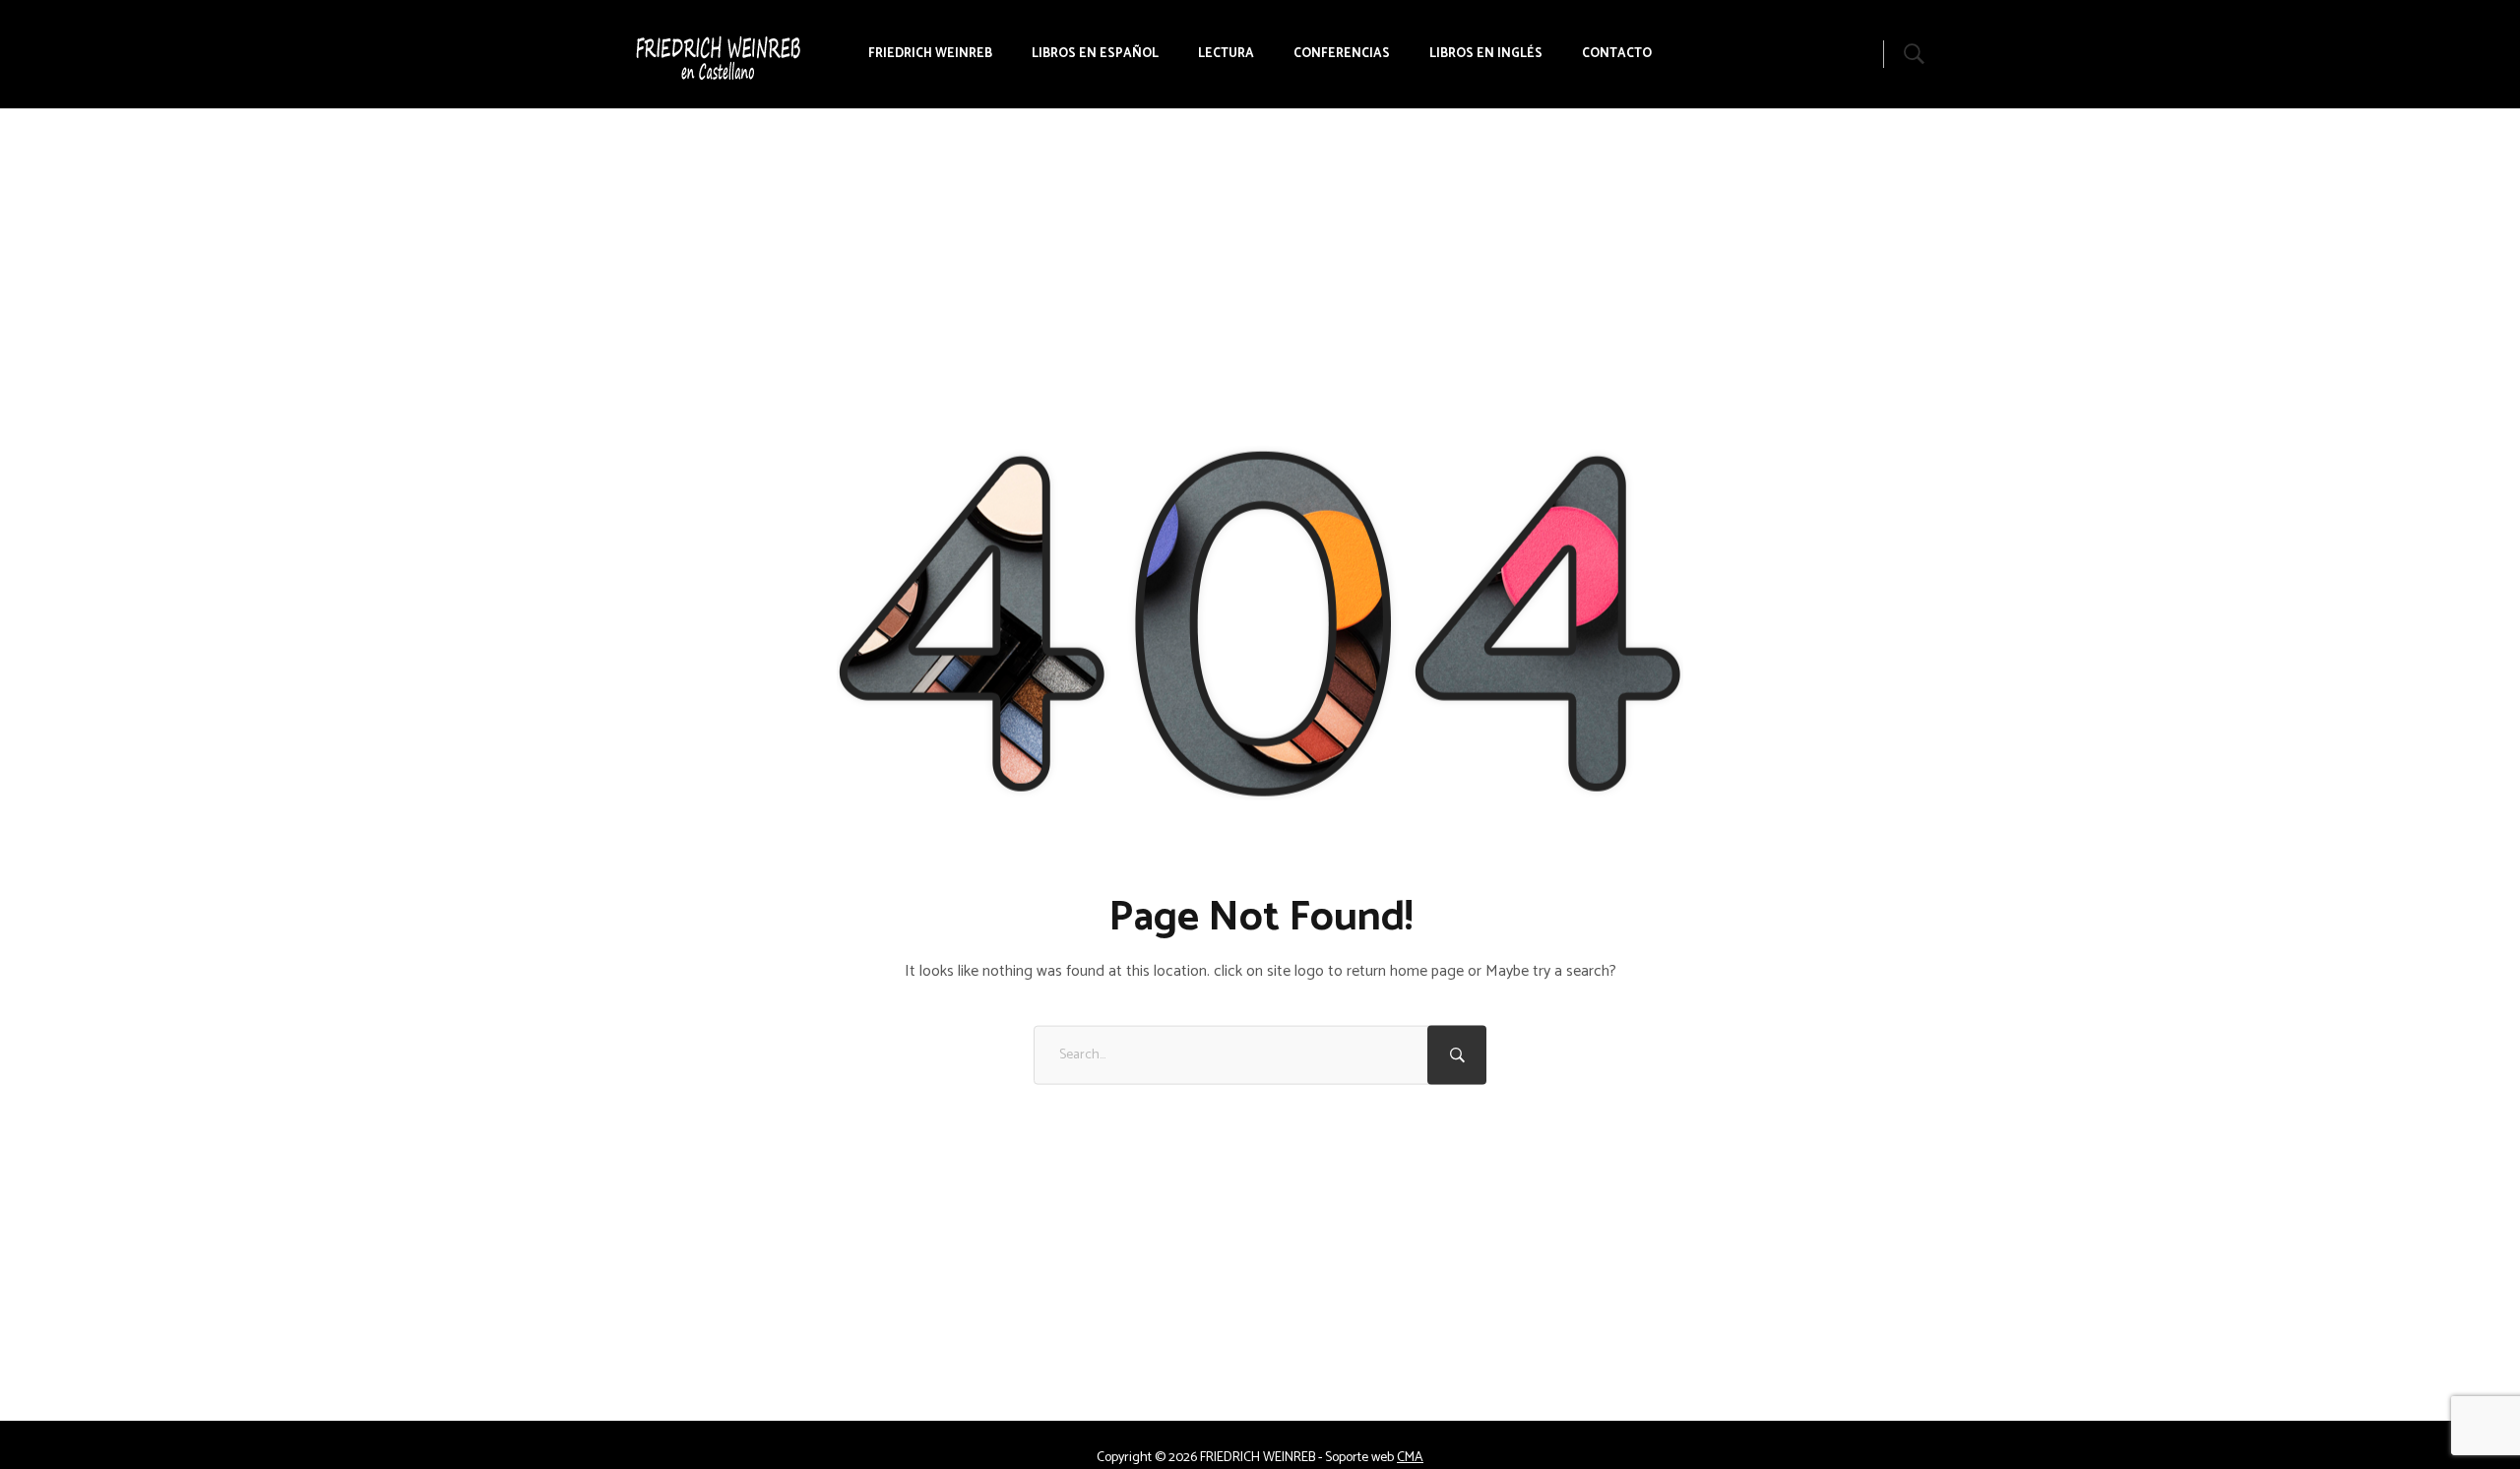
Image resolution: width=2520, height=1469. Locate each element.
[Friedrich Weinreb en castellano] (641, 54)
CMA (1410, 1458)
